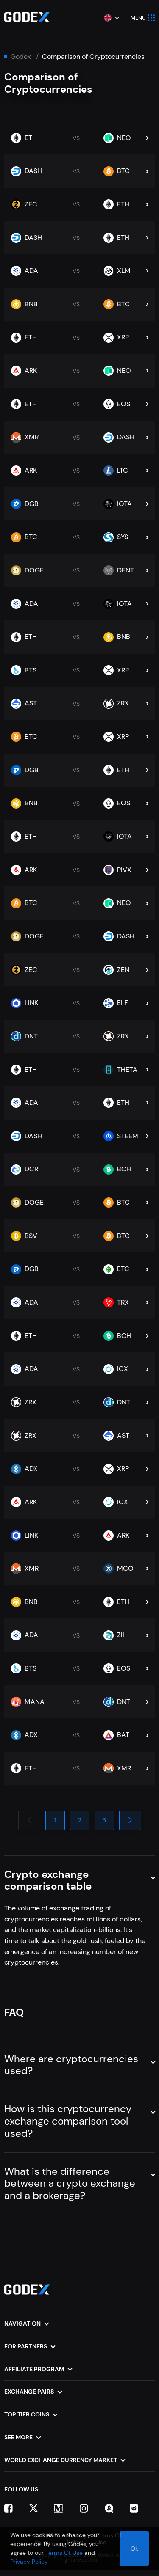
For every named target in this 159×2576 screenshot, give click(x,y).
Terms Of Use (64, 2553)
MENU (138, 18)
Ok (134, 2548)
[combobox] (111, 18)
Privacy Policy (29, 2562)
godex (21, 57)
